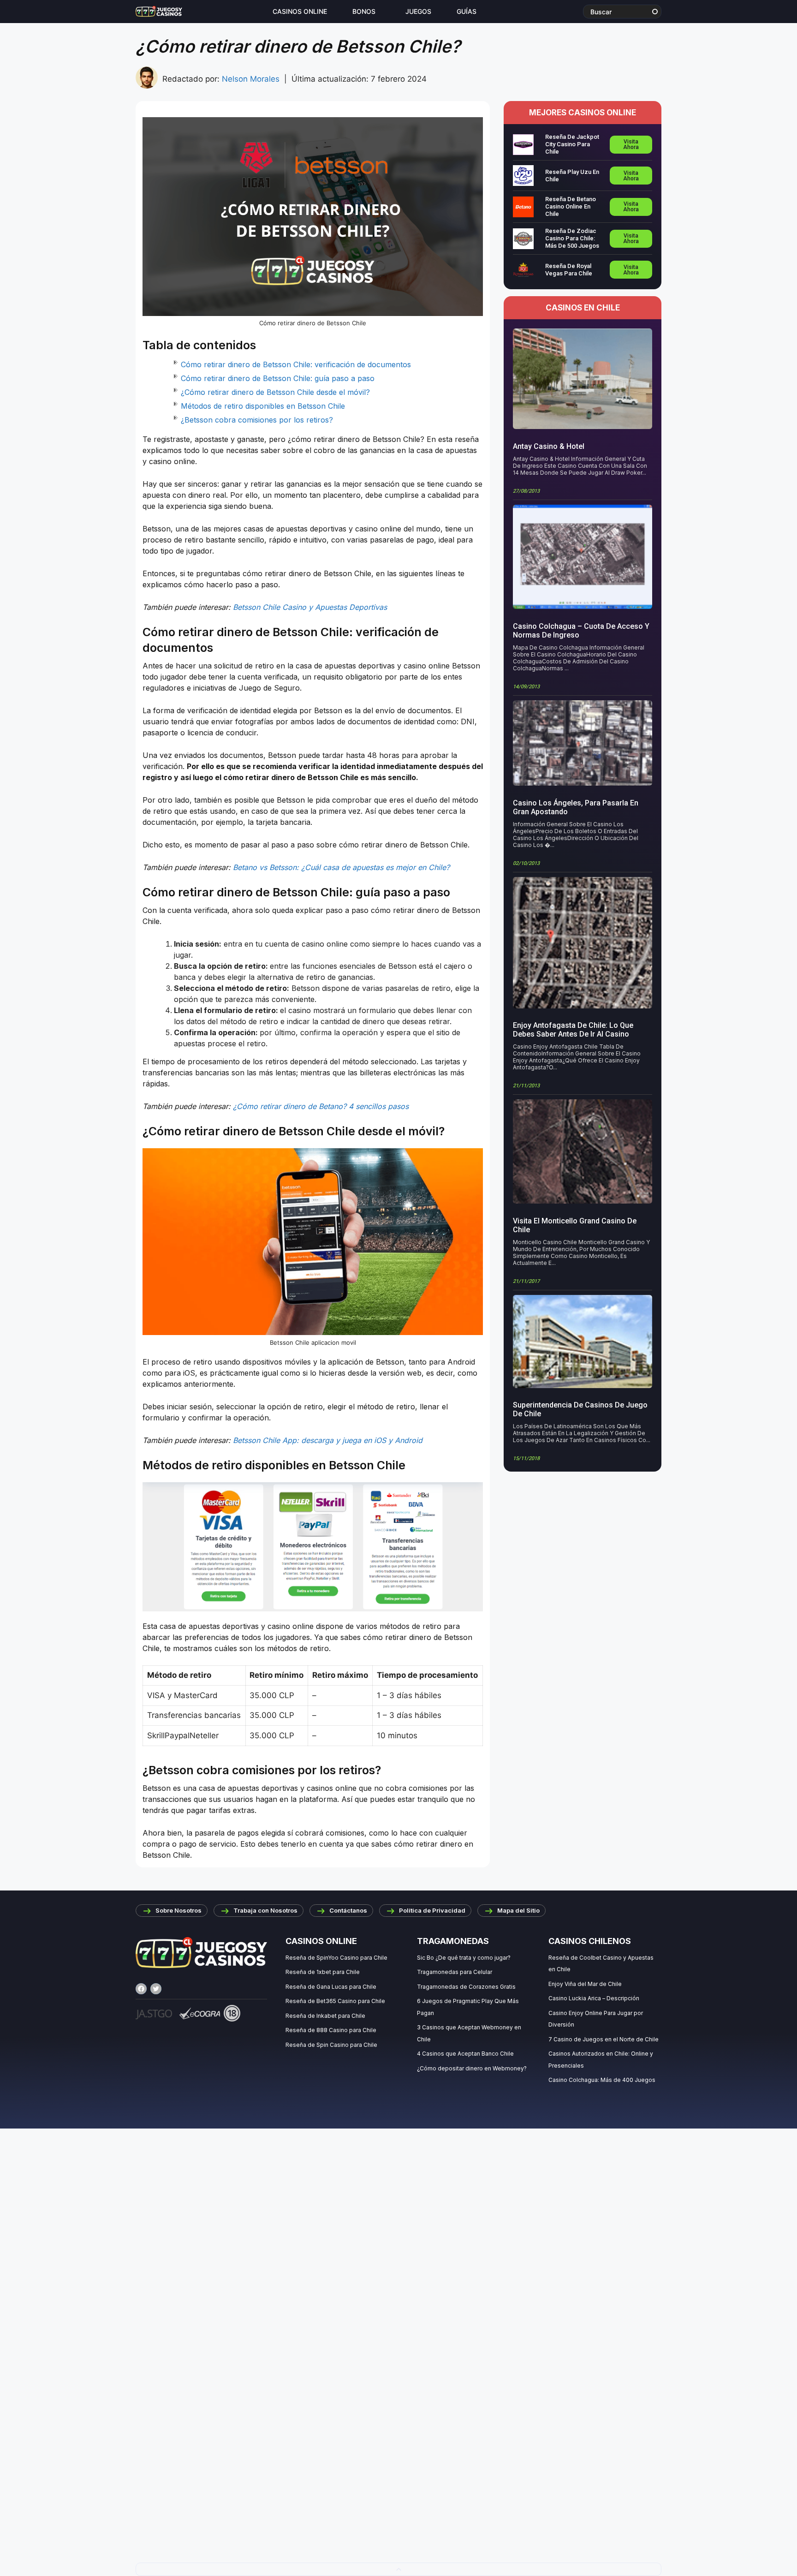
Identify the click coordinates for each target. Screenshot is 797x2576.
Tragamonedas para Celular (455, 1972)
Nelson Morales (251, 79)
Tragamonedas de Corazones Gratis (466, 1987)
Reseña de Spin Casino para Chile (331, 2045)
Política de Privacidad (432, 1910)
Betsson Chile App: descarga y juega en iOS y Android (328, 1440)
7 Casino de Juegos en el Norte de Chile (604, 2039)
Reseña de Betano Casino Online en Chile (571, 206)
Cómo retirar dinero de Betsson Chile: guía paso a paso (278, 378)
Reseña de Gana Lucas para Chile (331, 1987)
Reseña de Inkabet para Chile (325, 2016)
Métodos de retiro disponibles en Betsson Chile (263, 406)
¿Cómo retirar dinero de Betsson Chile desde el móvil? (275, 392)
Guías (467, 12)
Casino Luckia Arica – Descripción (594, 1998)
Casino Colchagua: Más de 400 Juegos (602, 2080)
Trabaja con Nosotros (265, 1910)
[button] (398, 2569)
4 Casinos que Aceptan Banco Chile (465, 2054)
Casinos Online (300, 12)
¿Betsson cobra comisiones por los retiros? (257, 420)
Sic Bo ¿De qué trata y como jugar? (464, 1958)
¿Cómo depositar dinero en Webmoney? (472, 2068)
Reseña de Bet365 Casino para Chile (335, 2001)
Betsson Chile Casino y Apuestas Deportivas (310, 607)
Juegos (418, 12)
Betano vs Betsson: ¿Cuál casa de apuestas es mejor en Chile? (341, 867)
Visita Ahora (631, 144)
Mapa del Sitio (518, 1910)
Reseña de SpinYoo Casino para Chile (336, 1958)
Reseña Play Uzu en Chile (572, 176)
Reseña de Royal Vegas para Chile (569, 270)
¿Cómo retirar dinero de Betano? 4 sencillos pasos (321, 1106)
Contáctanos (348, 1910)
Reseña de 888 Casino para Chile (331, 2030)
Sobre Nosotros (178, 1910)
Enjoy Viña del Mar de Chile (585, 1984)
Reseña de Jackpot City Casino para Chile (572, 144)
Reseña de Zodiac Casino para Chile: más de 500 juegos (572, 238)
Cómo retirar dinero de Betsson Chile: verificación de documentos (296, 364)
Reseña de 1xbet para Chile (323, 1972)
